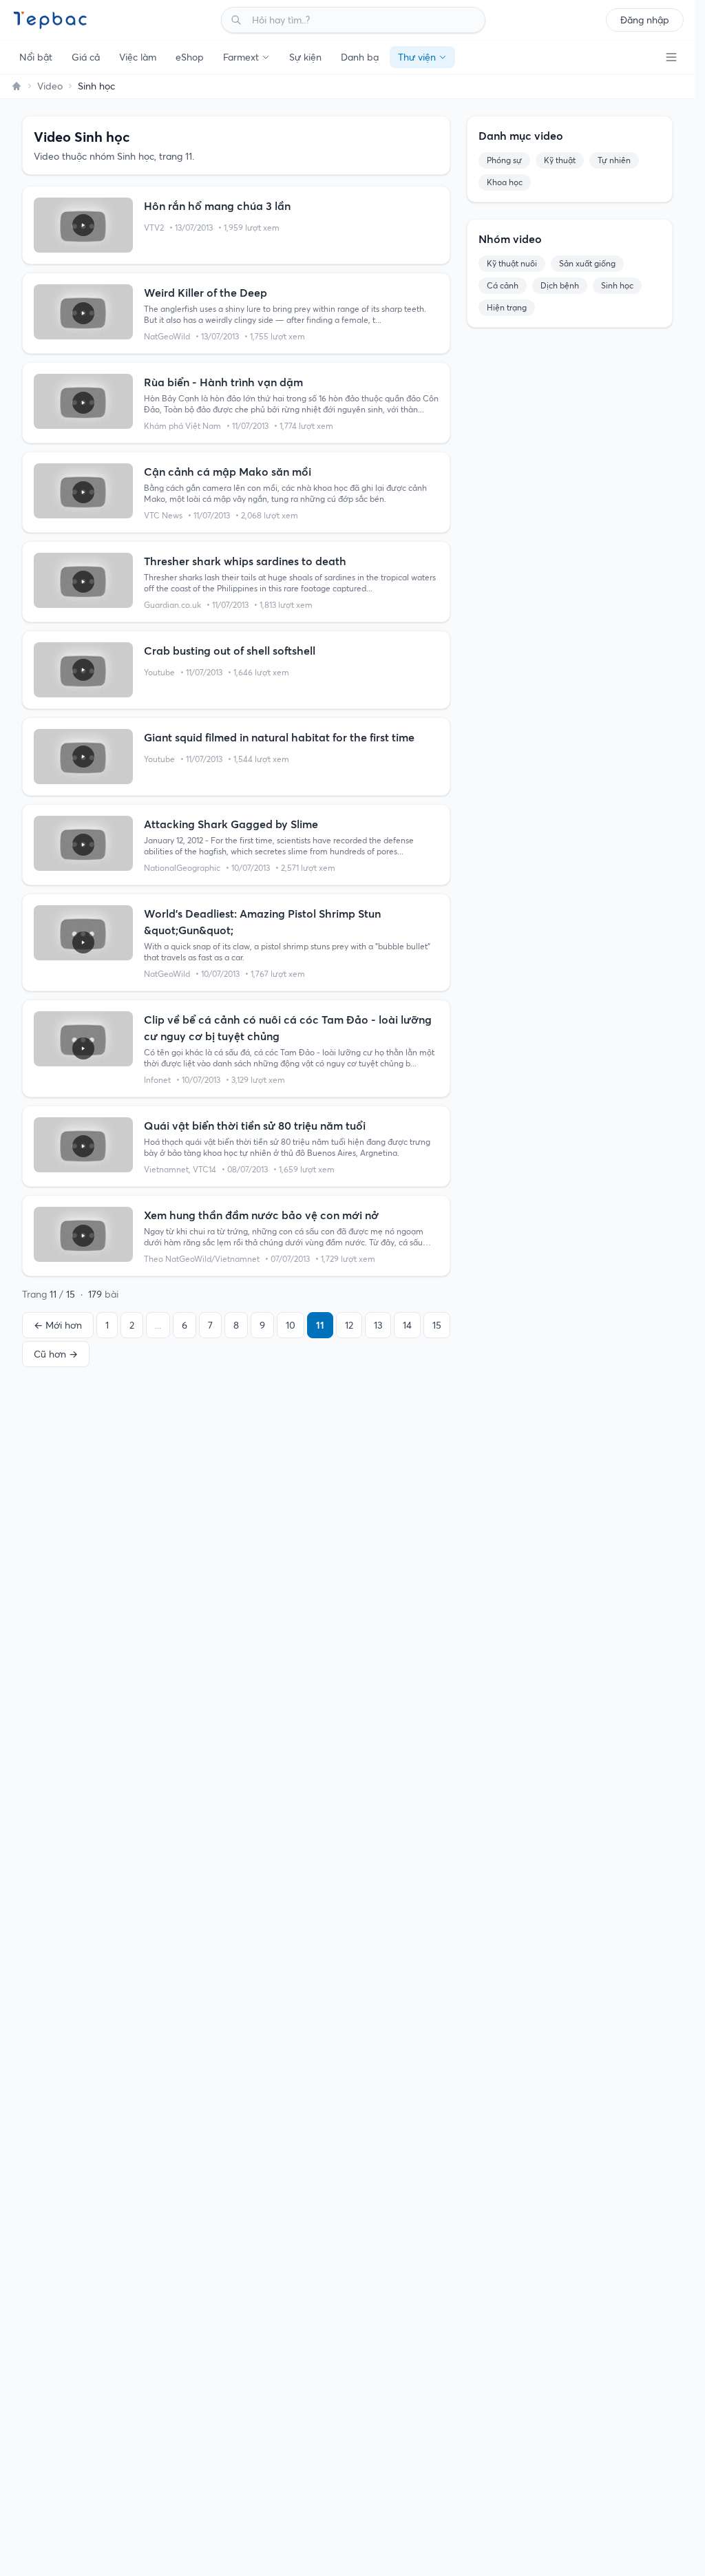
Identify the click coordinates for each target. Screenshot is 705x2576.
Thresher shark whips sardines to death (245, 561)
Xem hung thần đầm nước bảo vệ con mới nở (261, 1215)
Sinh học (617, 285)
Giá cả (86, 57)
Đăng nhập (645, 20)
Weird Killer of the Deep (206, 293)
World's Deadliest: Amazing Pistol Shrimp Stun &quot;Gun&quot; (262, 922)
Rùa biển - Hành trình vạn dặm (223, 382)
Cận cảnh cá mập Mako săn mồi (228, 472)
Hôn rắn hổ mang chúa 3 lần (217, 206)
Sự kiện (305, 57)
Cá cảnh (503, 285)
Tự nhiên (614, 160)
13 (378, 1325)
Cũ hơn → (56, 1354)
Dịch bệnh (560, 285)
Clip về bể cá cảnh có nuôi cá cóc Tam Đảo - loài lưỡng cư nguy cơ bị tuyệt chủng (288, 1028)
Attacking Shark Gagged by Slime (231, 824)
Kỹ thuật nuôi (512, 263)
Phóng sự (504, 160)
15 (437, 1325)
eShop (190, 57)
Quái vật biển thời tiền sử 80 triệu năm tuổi (255, 1126)
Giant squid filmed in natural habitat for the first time (279, 737)
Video (50, 86)
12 (349, 1325)
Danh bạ (360, 57)
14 (407, 1325)
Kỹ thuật (560, 160)
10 (291, 1325)
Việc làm (138, 57)
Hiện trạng (507, 307)
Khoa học (505, 182)
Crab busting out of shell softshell (230, 651)
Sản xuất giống (587, 263)
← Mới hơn (58, 1325)
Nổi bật (36, 57)
